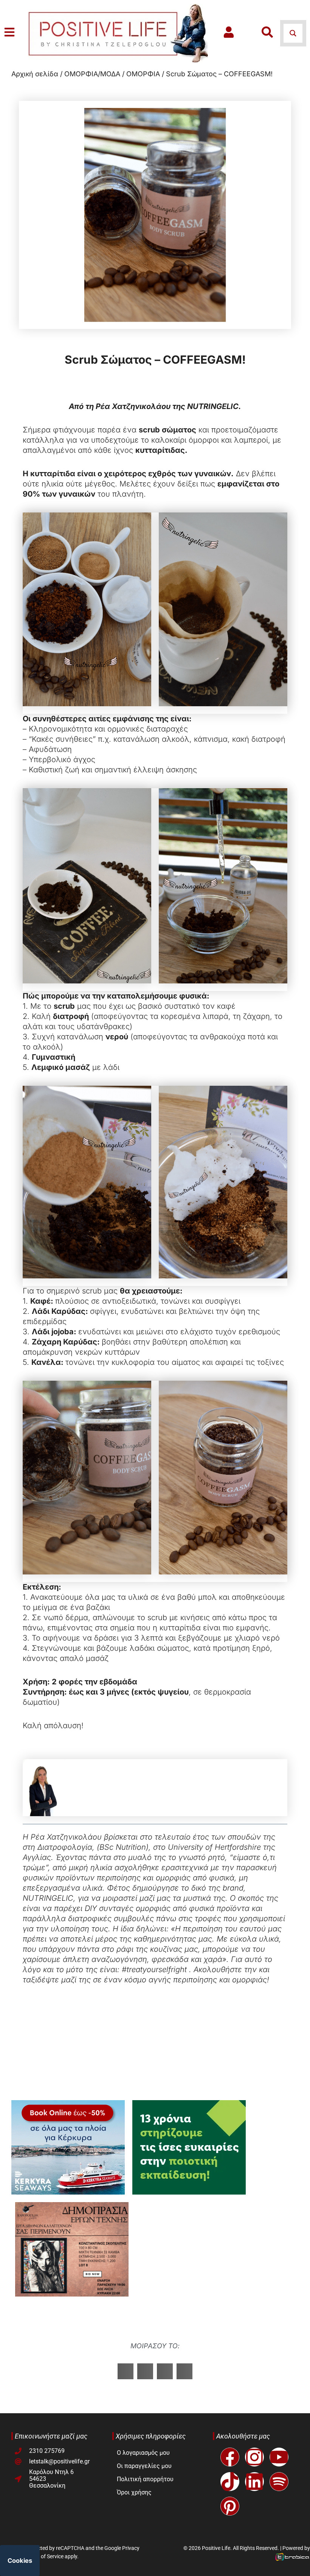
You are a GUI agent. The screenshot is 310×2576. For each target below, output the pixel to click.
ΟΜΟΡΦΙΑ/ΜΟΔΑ (92, 74)
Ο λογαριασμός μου (143, 2453)
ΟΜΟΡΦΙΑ (143, 74)
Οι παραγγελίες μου (144, 2466)
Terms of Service (44, 2556)
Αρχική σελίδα (35, 74)
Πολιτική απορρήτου (145, 2479)
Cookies (20, 2561)
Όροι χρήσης (134, 2492)
